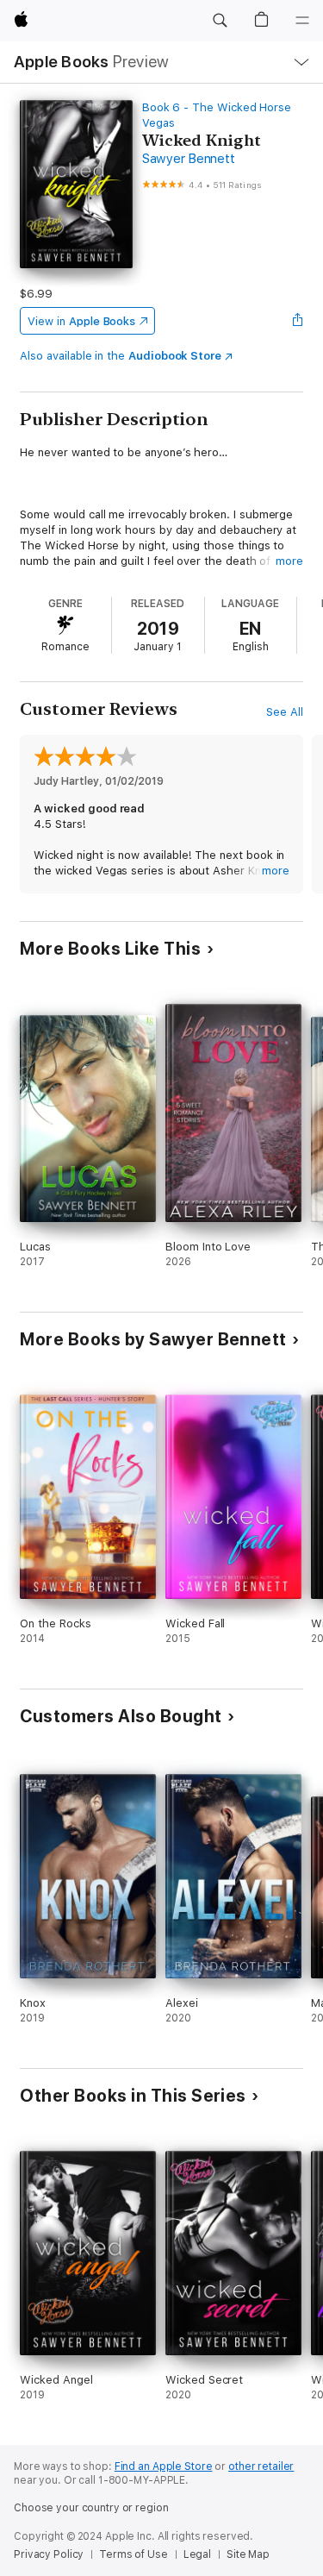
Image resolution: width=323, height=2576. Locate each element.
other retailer (261, 2466)
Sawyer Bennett (189, 159)
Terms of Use (134, 2554)
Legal (197, 2554)
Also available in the (121, 356)
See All (285, 712)
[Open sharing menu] (298, 321)
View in (81, 321)
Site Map (248, 2554)
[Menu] (302, 21)
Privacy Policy (49, 2554)
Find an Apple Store (164, 2466)
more (289, 561)
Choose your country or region (91, 2508)
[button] (220, 21)
